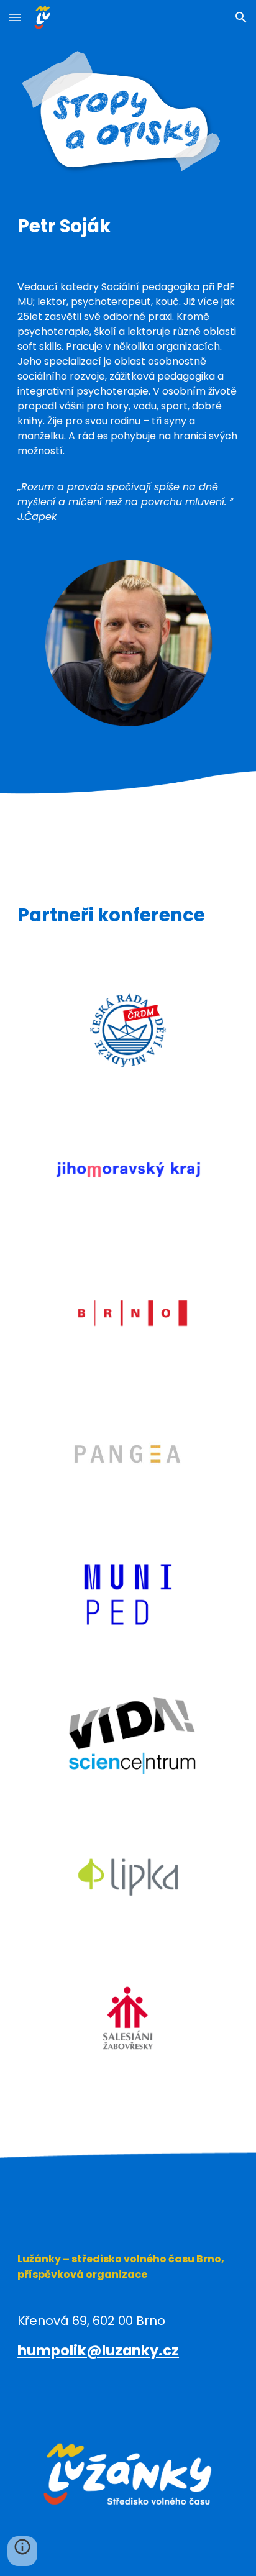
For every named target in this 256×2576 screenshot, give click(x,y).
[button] (15, 17)
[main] (128, 226)
